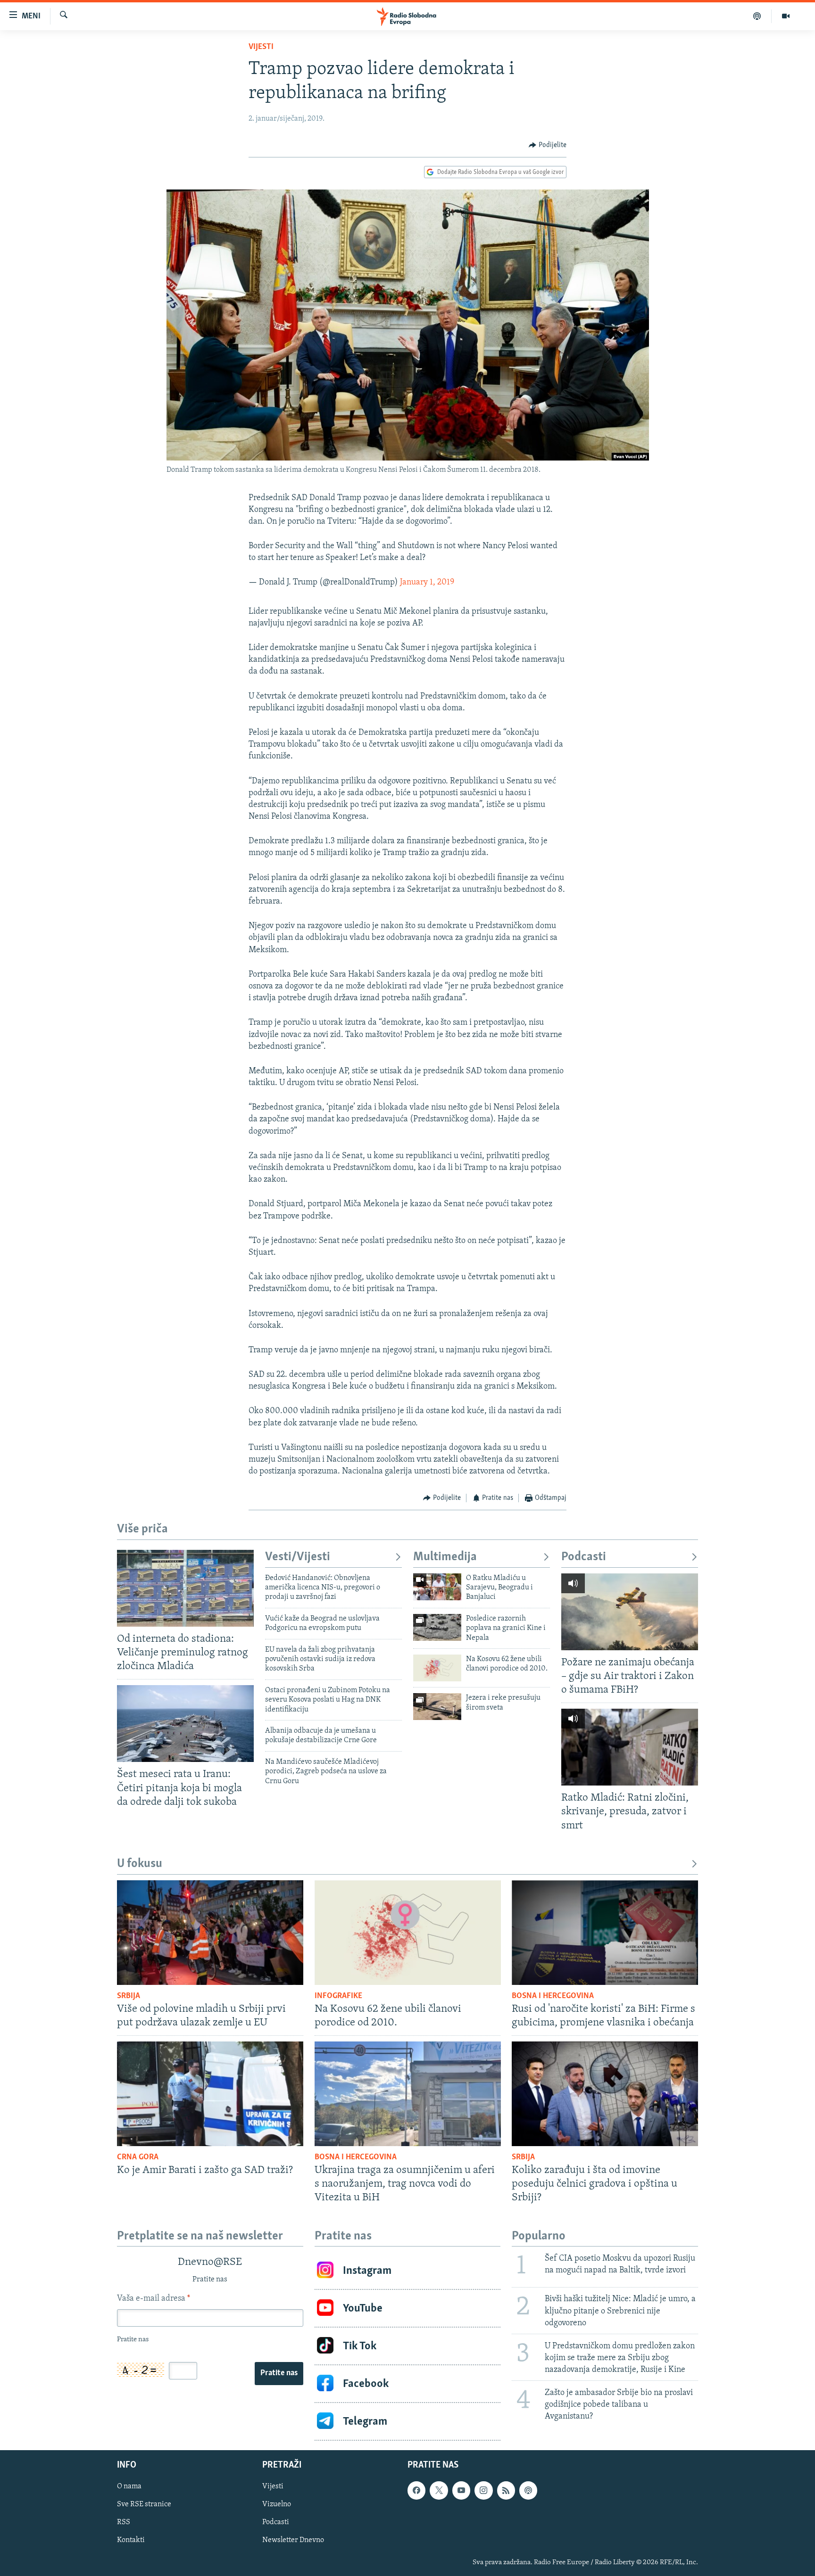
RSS (124, 2523)
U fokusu (140, 1864)
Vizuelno (277, 2505)
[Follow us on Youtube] (461, 2491)
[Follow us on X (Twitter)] (439, 2491)
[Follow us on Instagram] (483, 2491)
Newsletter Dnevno (293, 2541)
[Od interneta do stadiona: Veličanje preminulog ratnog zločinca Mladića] (185, 1588)
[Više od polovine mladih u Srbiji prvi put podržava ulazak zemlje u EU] (210, 1933)
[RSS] (506, 2491)
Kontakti (131, 2541)
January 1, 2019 (427, 583)
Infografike (338, 1996)
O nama (129, 2487)
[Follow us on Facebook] (416, 2491)
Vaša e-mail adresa (154, 2299)
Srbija (129, 1996)
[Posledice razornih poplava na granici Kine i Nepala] (437, 1627)
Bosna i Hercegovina (553, 1996)
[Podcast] (757, 16)
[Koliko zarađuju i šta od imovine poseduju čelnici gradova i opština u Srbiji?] (605, 2094)
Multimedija (445, 1557)
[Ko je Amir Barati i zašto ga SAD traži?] (210, 2094)
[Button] (548, 145)
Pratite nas (279, 2373)
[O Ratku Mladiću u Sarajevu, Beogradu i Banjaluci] (437, 1587)
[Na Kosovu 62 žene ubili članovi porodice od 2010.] (437, 1668)
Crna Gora (138, 2157)
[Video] (786, 16)
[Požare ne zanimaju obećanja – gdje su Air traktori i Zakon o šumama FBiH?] (630, 1612)
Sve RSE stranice (144, 2505)
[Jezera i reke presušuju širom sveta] (437, 1707)
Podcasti (584, 1557)
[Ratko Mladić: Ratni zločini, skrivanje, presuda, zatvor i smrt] (630, 1747)
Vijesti (261, 47)
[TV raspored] (528, 2491)
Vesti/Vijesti (298, 1557)
